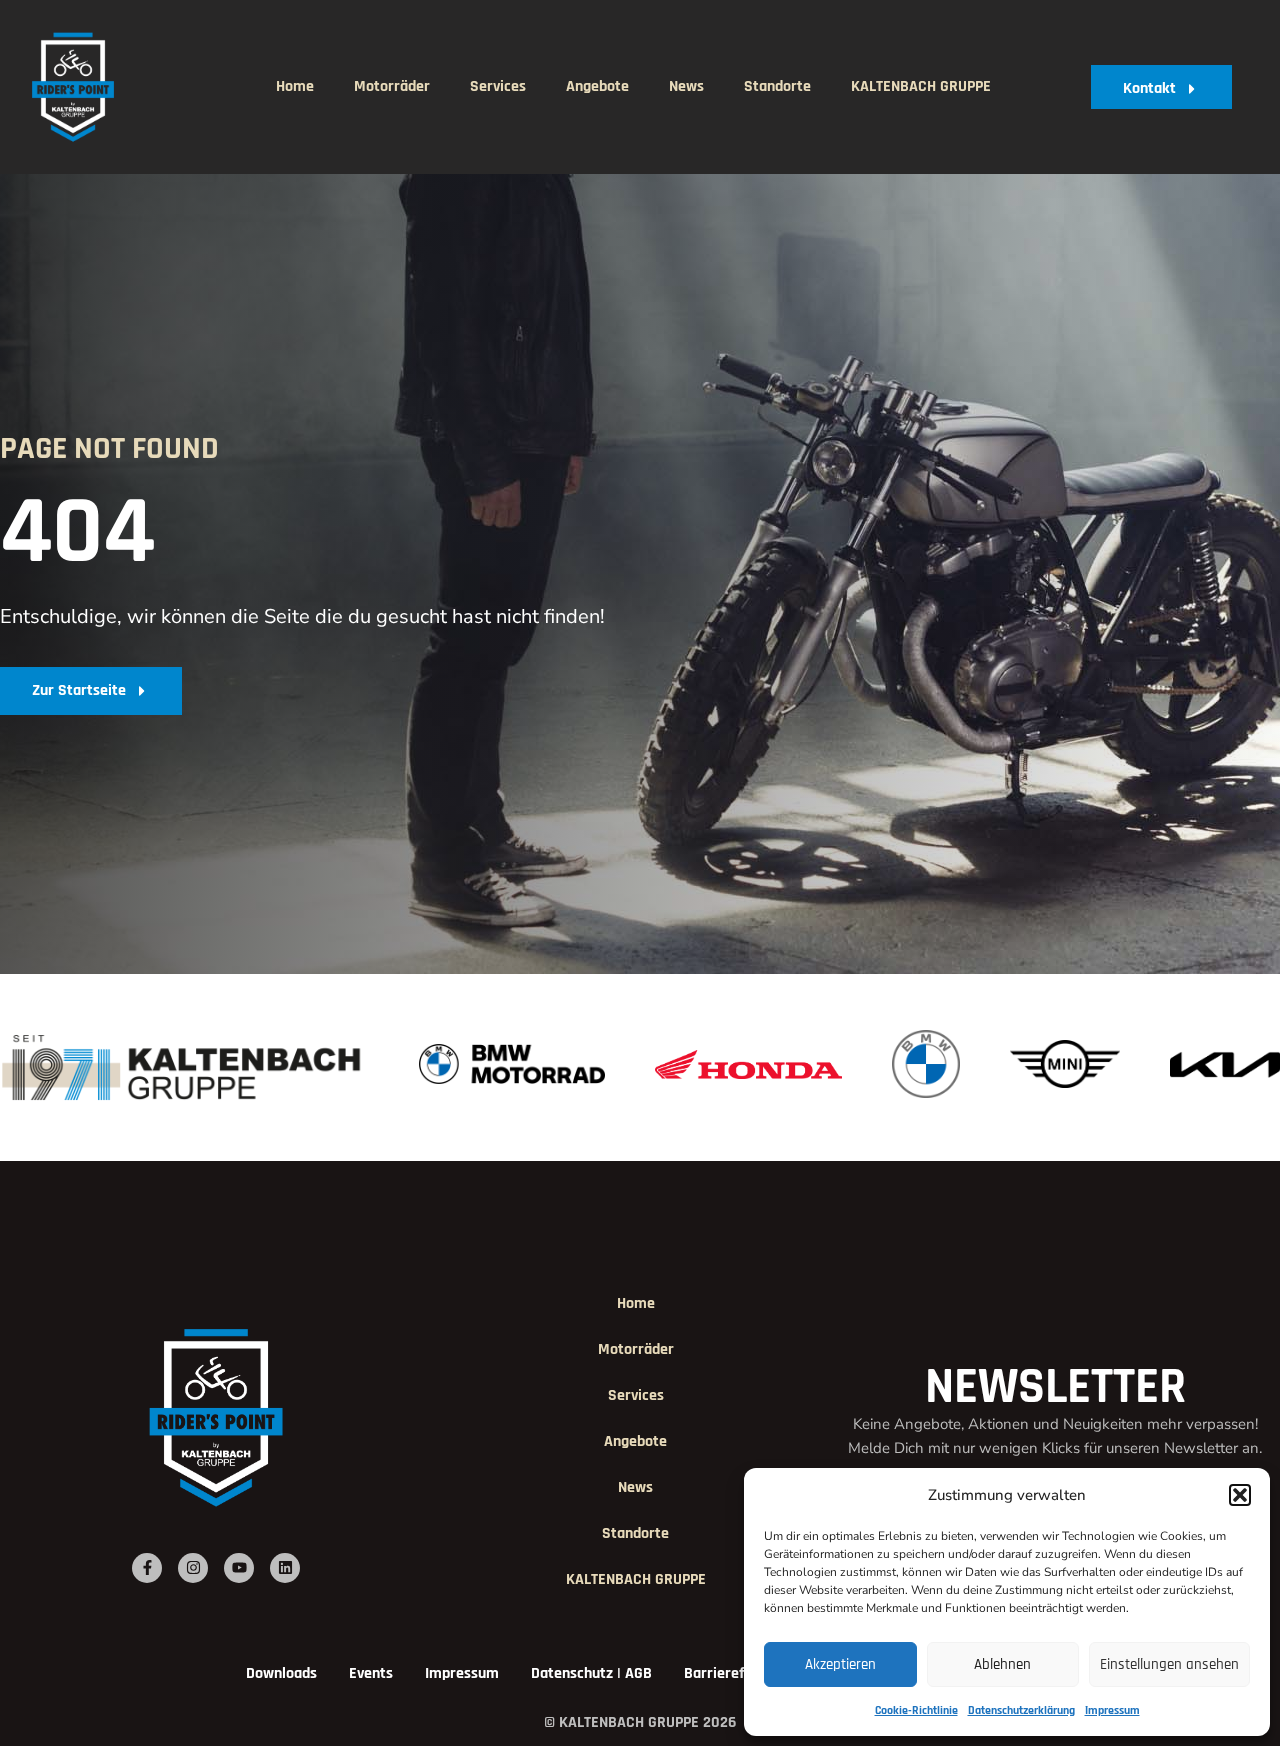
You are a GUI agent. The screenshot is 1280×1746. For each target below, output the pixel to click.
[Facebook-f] (147, 1568)
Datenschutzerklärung (1021, 1710)
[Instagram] (193, 1568)
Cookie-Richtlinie (916, 1710)
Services (498, 86)
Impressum (1112, 1710)
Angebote (597, 86)
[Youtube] (239, 1568)
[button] (1240, 1495)
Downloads (281, 1673)
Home (295, 86)
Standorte (777, 86)
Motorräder (392, 86)
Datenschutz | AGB (591, 1673)
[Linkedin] (285, 1568)
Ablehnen (1002, 1664)
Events (371, 1673)
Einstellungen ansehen (1169, 1664)
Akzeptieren (840, 1664)
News (686, 86)
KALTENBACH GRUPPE (921, 86)
